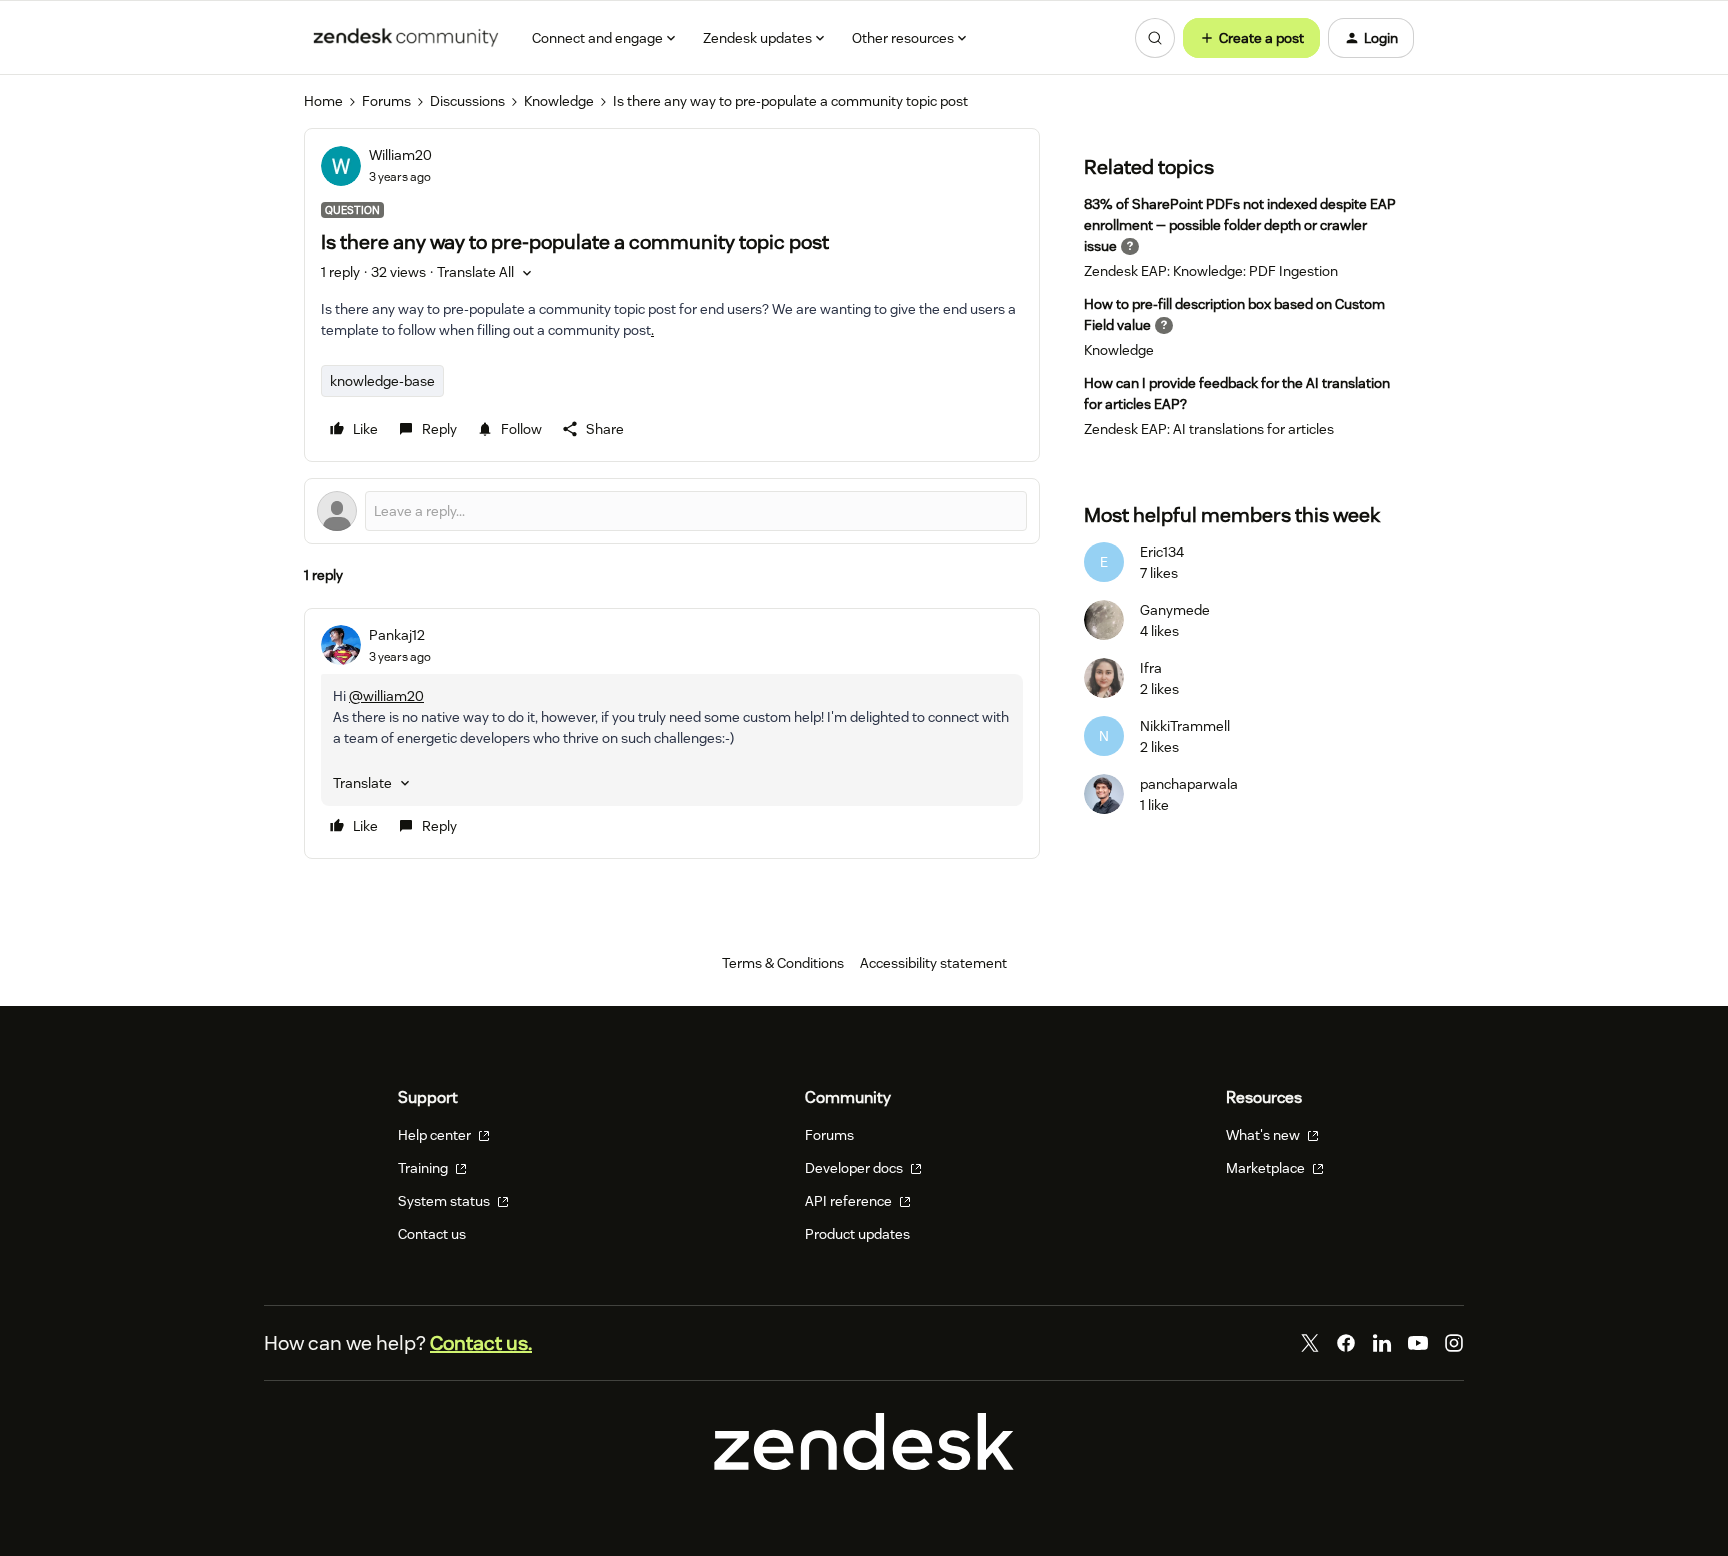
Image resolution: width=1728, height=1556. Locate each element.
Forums (386, 101)
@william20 (386, 696)
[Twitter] (1310, 1343)
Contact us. (481, 1343)
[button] (1251, 38)
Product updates (857, 1234)
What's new (1264, 1135)
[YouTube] (1418, 1343)
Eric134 (1162, 552)
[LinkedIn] (1382, 1343)
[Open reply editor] (672, 511)
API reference (850, 1201)
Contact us (432, 1234)
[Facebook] (1346, 1343)
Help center (436, 1135)
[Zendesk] (864, 1465)
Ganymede (1175, 610)
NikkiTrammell (1185, 726)
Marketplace (1267, 1168)
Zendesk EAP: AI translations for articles (1209, 429)
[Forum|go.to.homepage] (406, 38)
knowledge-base (382, 381)
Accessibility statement (933, 963)
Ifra (1151, 668)
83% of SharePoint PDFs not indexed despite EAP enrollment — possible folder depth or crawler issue (1240, 225)
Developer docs (855, 1168)
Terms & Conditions (783, 963)
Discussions (467, 101)
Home (323, 101)
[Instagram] (1454, 1343)
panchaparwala (1189, 784)
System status (445, 1201)
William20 (400, 155)
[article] (672, 733)
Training (424, 1168)
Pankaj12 (397, 635)
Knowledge (559, 101)
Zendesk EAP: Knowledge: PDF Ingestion (1211, 271)
